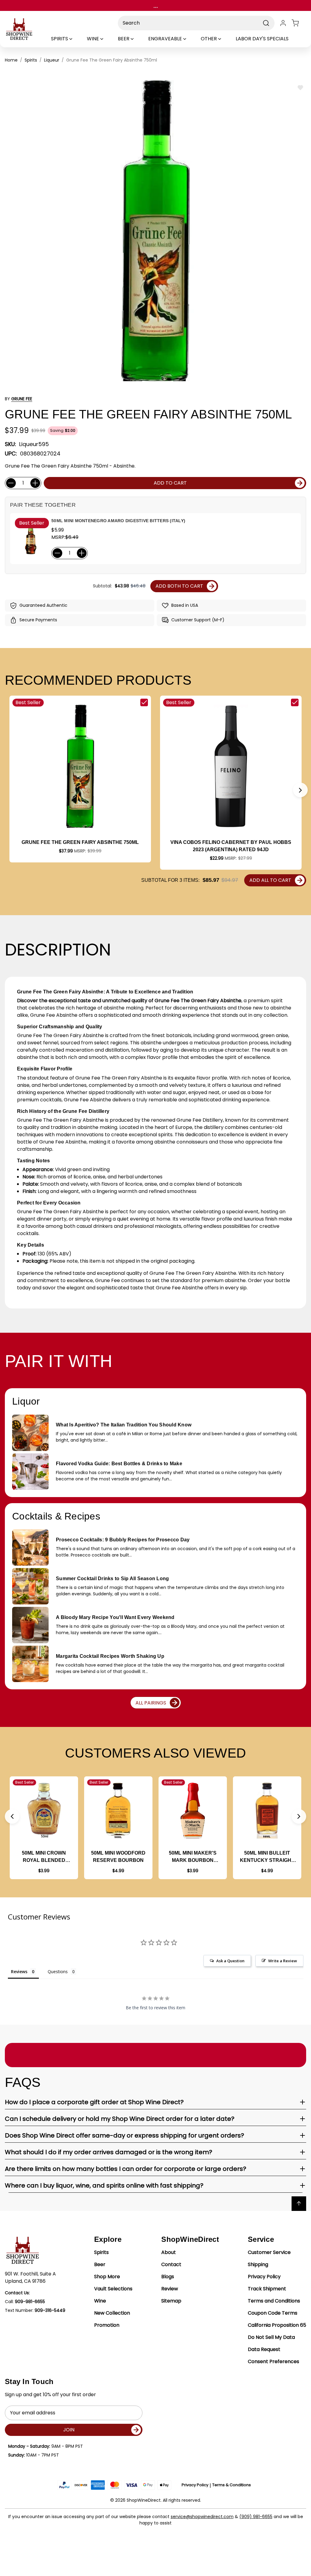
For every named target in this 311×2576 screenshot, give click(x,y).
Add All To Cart (270, 880)
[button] (300, 790)
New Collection (112, 2313)
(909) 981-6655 (256, 2517)
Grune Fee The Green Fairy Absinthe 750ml (80, 842)
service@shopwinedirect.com (202, 2517)
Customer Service (269, 2252)
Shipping (258, 2264)
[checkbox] (144, 702)
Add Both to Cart (179, 586)
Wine (100, 2301)
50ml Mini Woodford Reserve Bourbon (118, 1857)
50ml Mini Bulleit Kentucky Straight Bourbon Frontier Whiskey (267, 1857)
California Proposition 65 (277, 2325)
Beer (100, 2264)
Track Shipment (267, 2289)
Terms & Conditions (232, 2485)
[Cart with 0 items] (299, 23)
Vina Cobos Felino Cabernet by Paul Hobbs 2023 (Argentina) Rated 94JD (231, 846)
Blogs (168, 2277)
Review (170, 2289)
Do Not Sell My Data (271, 2337)
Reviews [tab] (19, 1971)
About (169, 2252)
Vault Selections (113, 2289)
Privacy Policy (264, 2277)
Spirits (101, 2252)
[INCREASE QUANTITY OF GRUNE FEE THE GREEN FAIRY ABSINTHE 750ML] (35, 483)
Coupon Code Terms (273, 2313)
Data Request (264, 2349)
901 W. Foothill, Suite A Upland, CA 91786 (30, 2277)
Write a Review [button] (283, 1961)
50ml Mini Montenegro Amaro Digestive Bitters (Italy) (118, 521)
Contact (171, 2264)
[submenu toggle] (76, 39)
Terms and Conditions (274, 2301)
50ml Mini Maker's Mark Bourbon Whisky (193, 1857)
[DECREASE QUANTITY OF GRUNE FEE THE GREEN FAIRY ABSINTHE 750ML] (11, 483)
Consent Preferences (273, 2361)
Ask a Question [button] (230, 1961)
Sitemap (171, 2301)
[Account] (283, 23)
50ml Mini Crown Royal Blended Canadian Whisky (44, 1857)
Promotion (107, 2325)
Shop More (107, 2277)
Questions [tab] (58, 1971)
